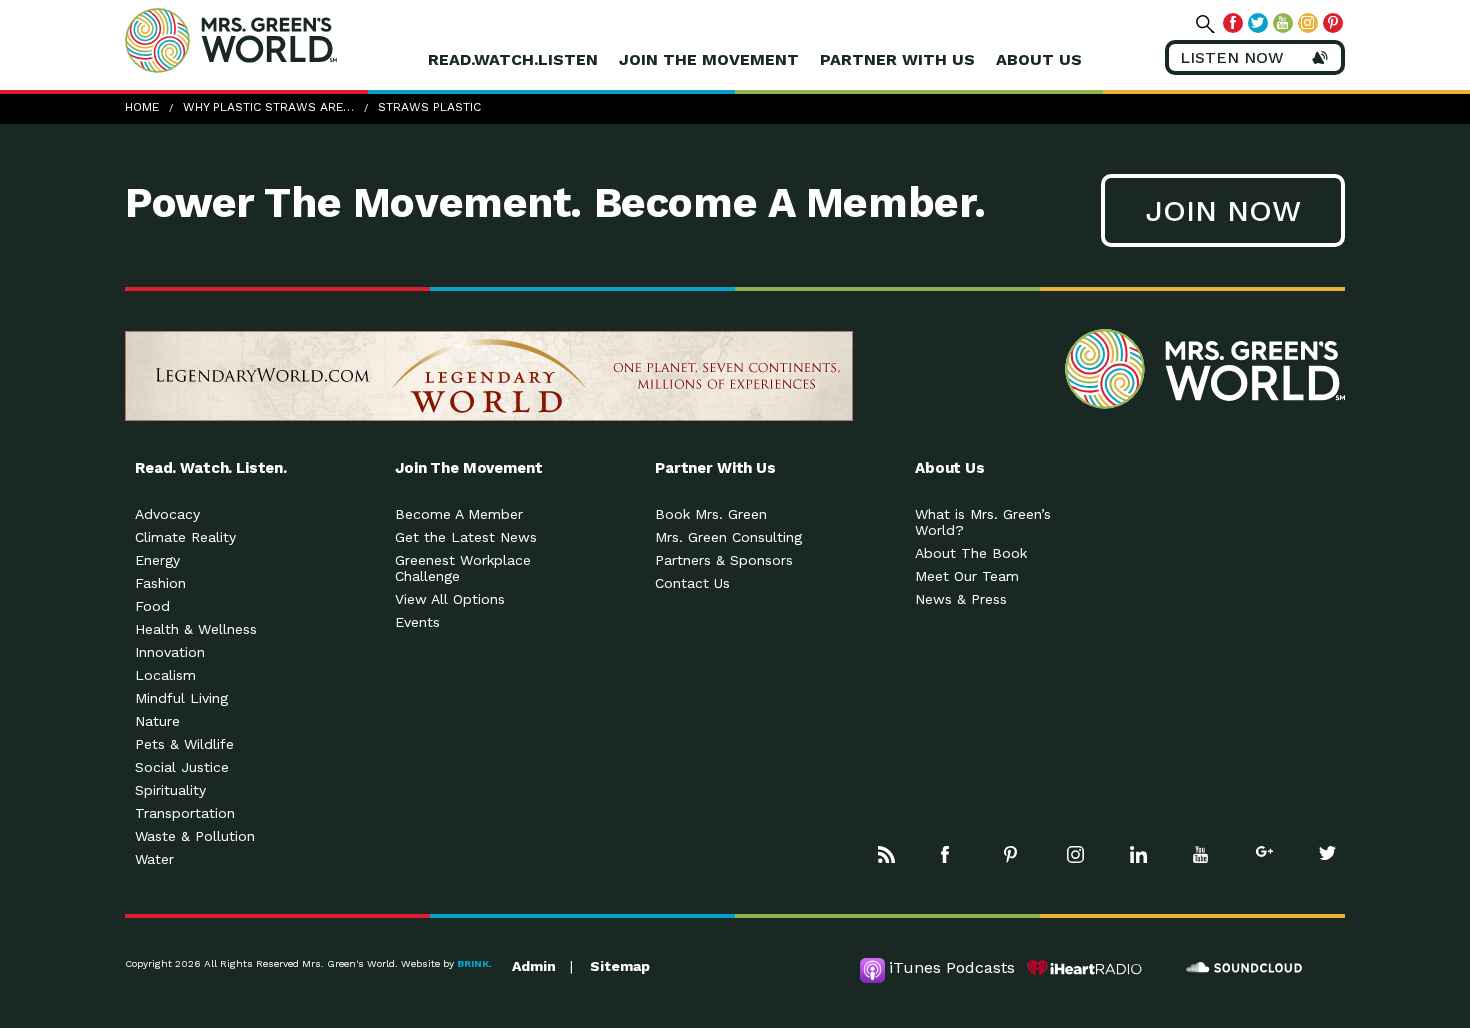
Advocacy (167, 514)
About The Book (971, 553)
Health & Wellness (196, 629)
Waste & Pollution (195, 836)
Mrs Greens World (273, 40)
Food (152, 606)
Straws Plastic (429, 107)
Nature (157, 721)
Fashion (160, 583)
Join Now (1223, 210)
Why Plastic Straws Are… (268, 107)
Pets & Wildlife (184, 744)
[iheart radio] (1085, 968)
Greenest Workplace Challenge (463, 568)
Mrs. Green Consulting (728, 537)
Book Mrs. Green (711, 514)
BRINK (473, 963)
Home (142, 107)
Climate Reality (185, 537)
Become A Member (459, 514)
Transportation (185, 813)
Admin (534, 966)
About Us (1039, 59)
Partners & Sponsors (724, 560)
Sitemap (620, 966)
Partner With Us (897, 59)
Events (417, 622)
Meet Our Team (967, 576)
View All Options (450, 599)
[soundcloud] (1245, 968)
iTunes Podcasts (952, 967)
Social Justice (182, 767)
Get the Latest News (466, 537)
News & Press (961, 599)
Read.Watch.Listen (513, 59)
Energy (157, 560)
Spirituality (170, 790)
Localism (165, 675)
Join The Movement (709, 59)
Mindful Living (181, 698)
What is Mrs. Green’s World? (983, 522)
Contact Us (692, 583)
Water (154, 859)
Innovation (170, 652)
